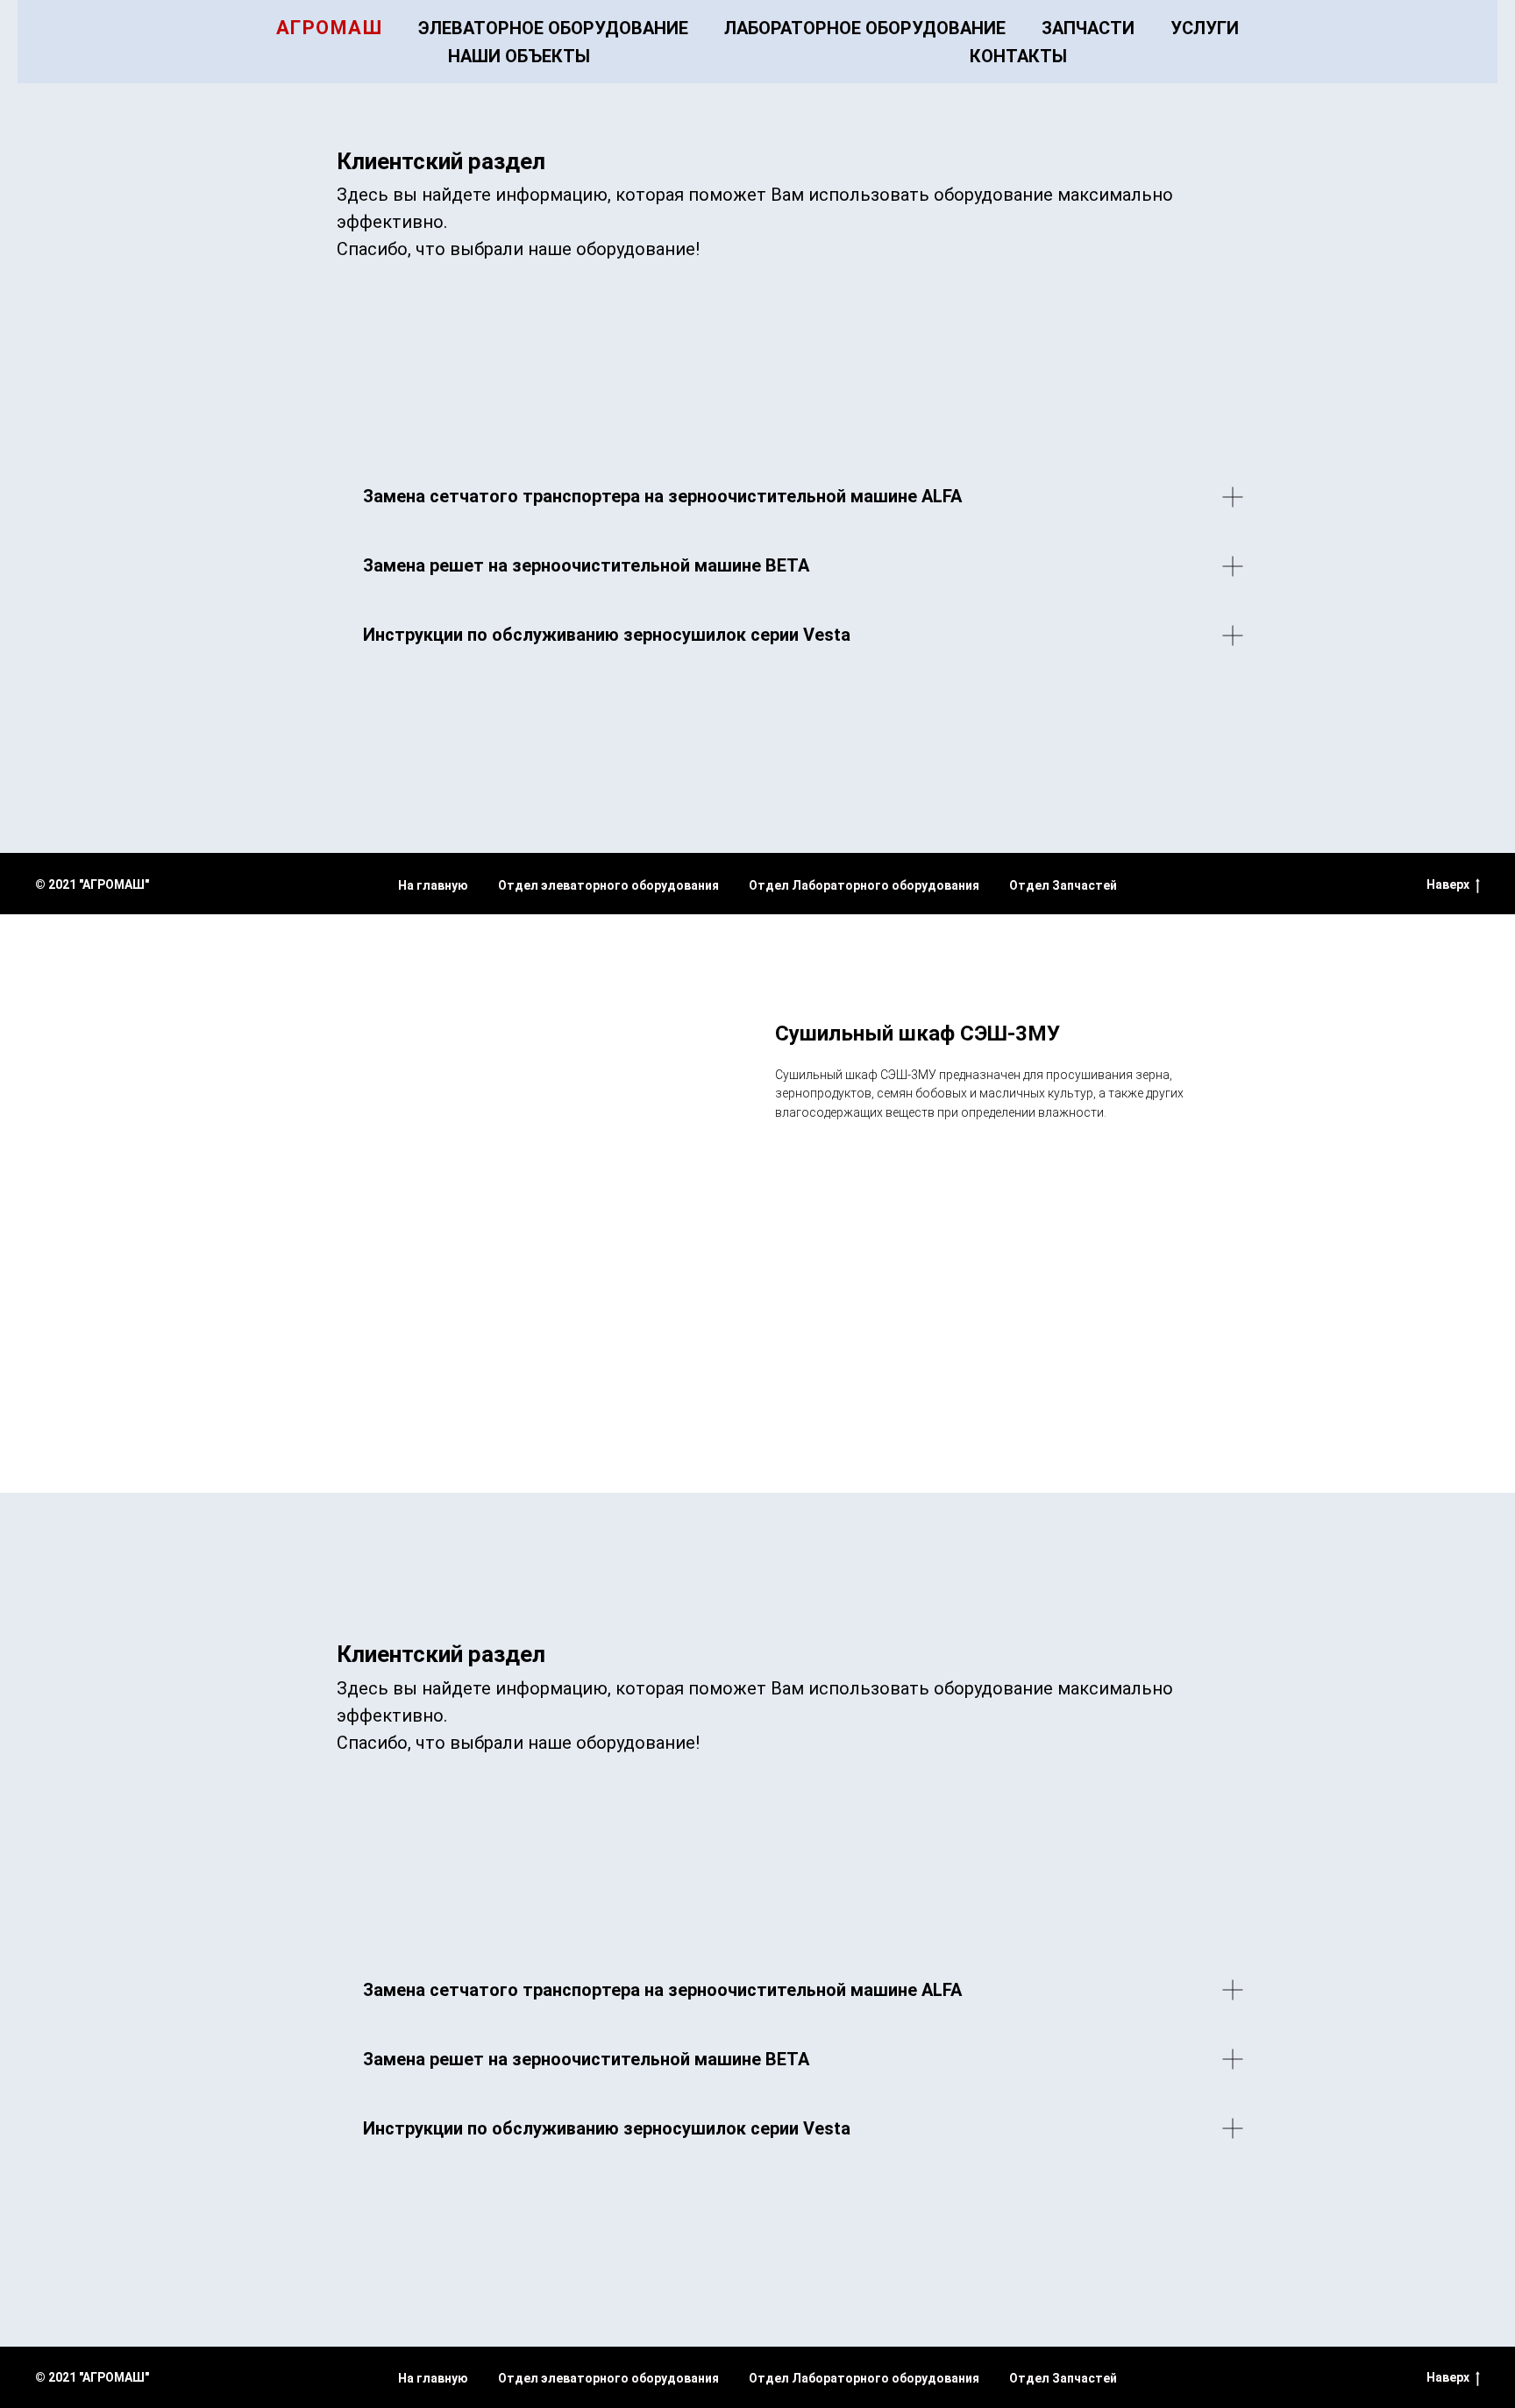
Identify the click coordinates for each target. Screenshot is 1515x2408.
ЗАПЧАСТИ (1088, 28)
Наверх (1448, 884)
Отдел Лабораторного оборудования (864, 885)
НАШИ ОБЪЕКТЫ (519, 56)
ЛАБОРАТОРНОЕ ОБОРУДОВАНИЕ (865, 28)
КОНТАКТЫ (1018, 56)
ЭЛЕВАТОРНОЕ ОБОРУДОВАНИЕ (553, 28)
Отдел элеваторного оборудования (608, 885)
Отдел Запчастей (1063, 885)
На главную (433, 885)
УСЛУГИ (1205, 28)
